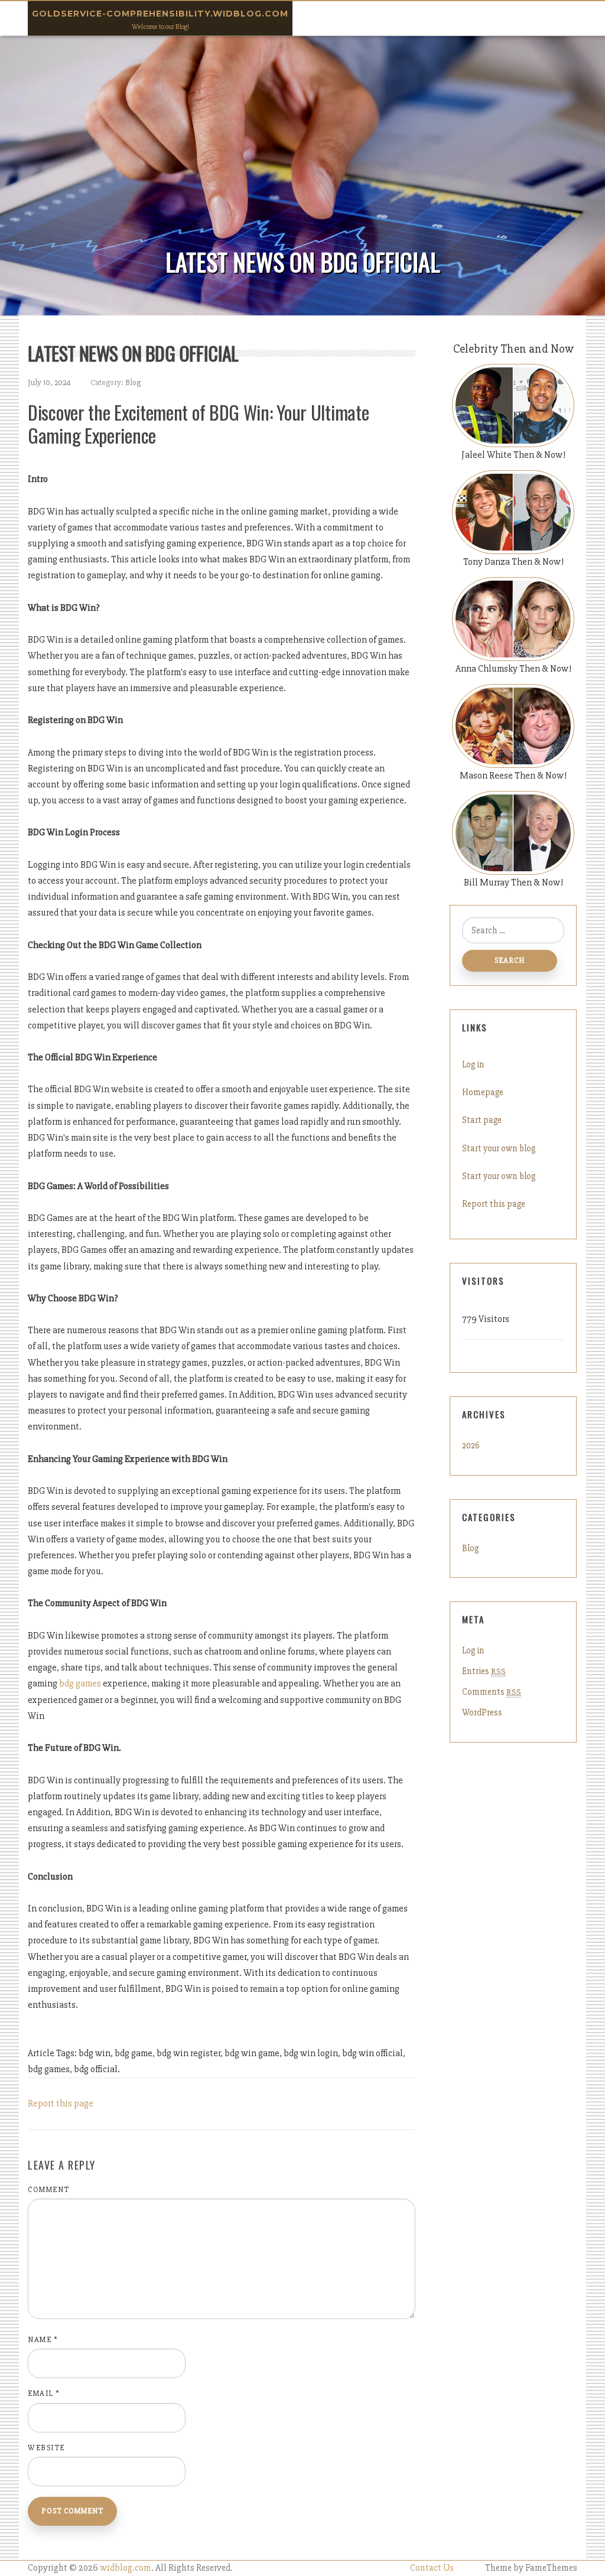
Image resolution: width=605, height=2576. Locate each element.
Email (44, 2393)
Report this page (61, 2103)
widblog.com (126, 2568)
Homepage (483, 1092)
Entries (484, 1671)
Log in (473, 1064)
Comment (49, 2190)
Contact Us (432, 2568)
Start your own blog (499, 1148)
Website (46, 2448)
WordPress (482, 1712)
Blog (133, 382)
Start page (482, 1120)
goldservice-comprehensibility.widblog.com (160, 14)
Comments (492, 1692)
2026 (471, 1445)
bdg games (80, 1683)
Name (43, 2340)
